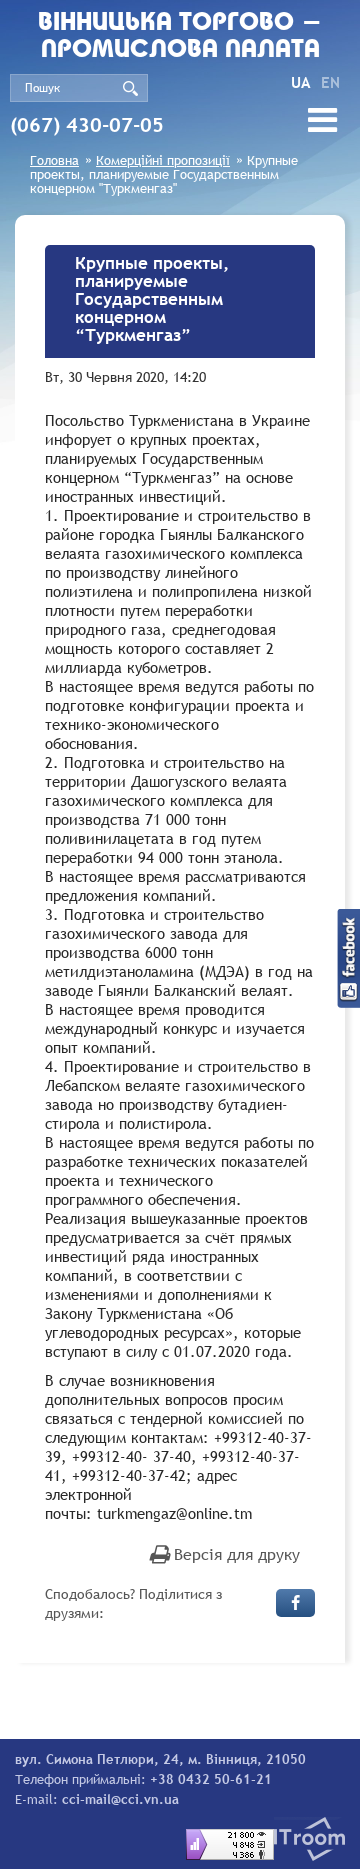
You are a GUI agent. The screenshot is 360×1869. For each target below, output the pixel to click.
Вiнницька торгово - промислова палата (180, 37)
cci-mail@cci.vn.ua (120, 1799)
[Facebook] (295, 1603)
